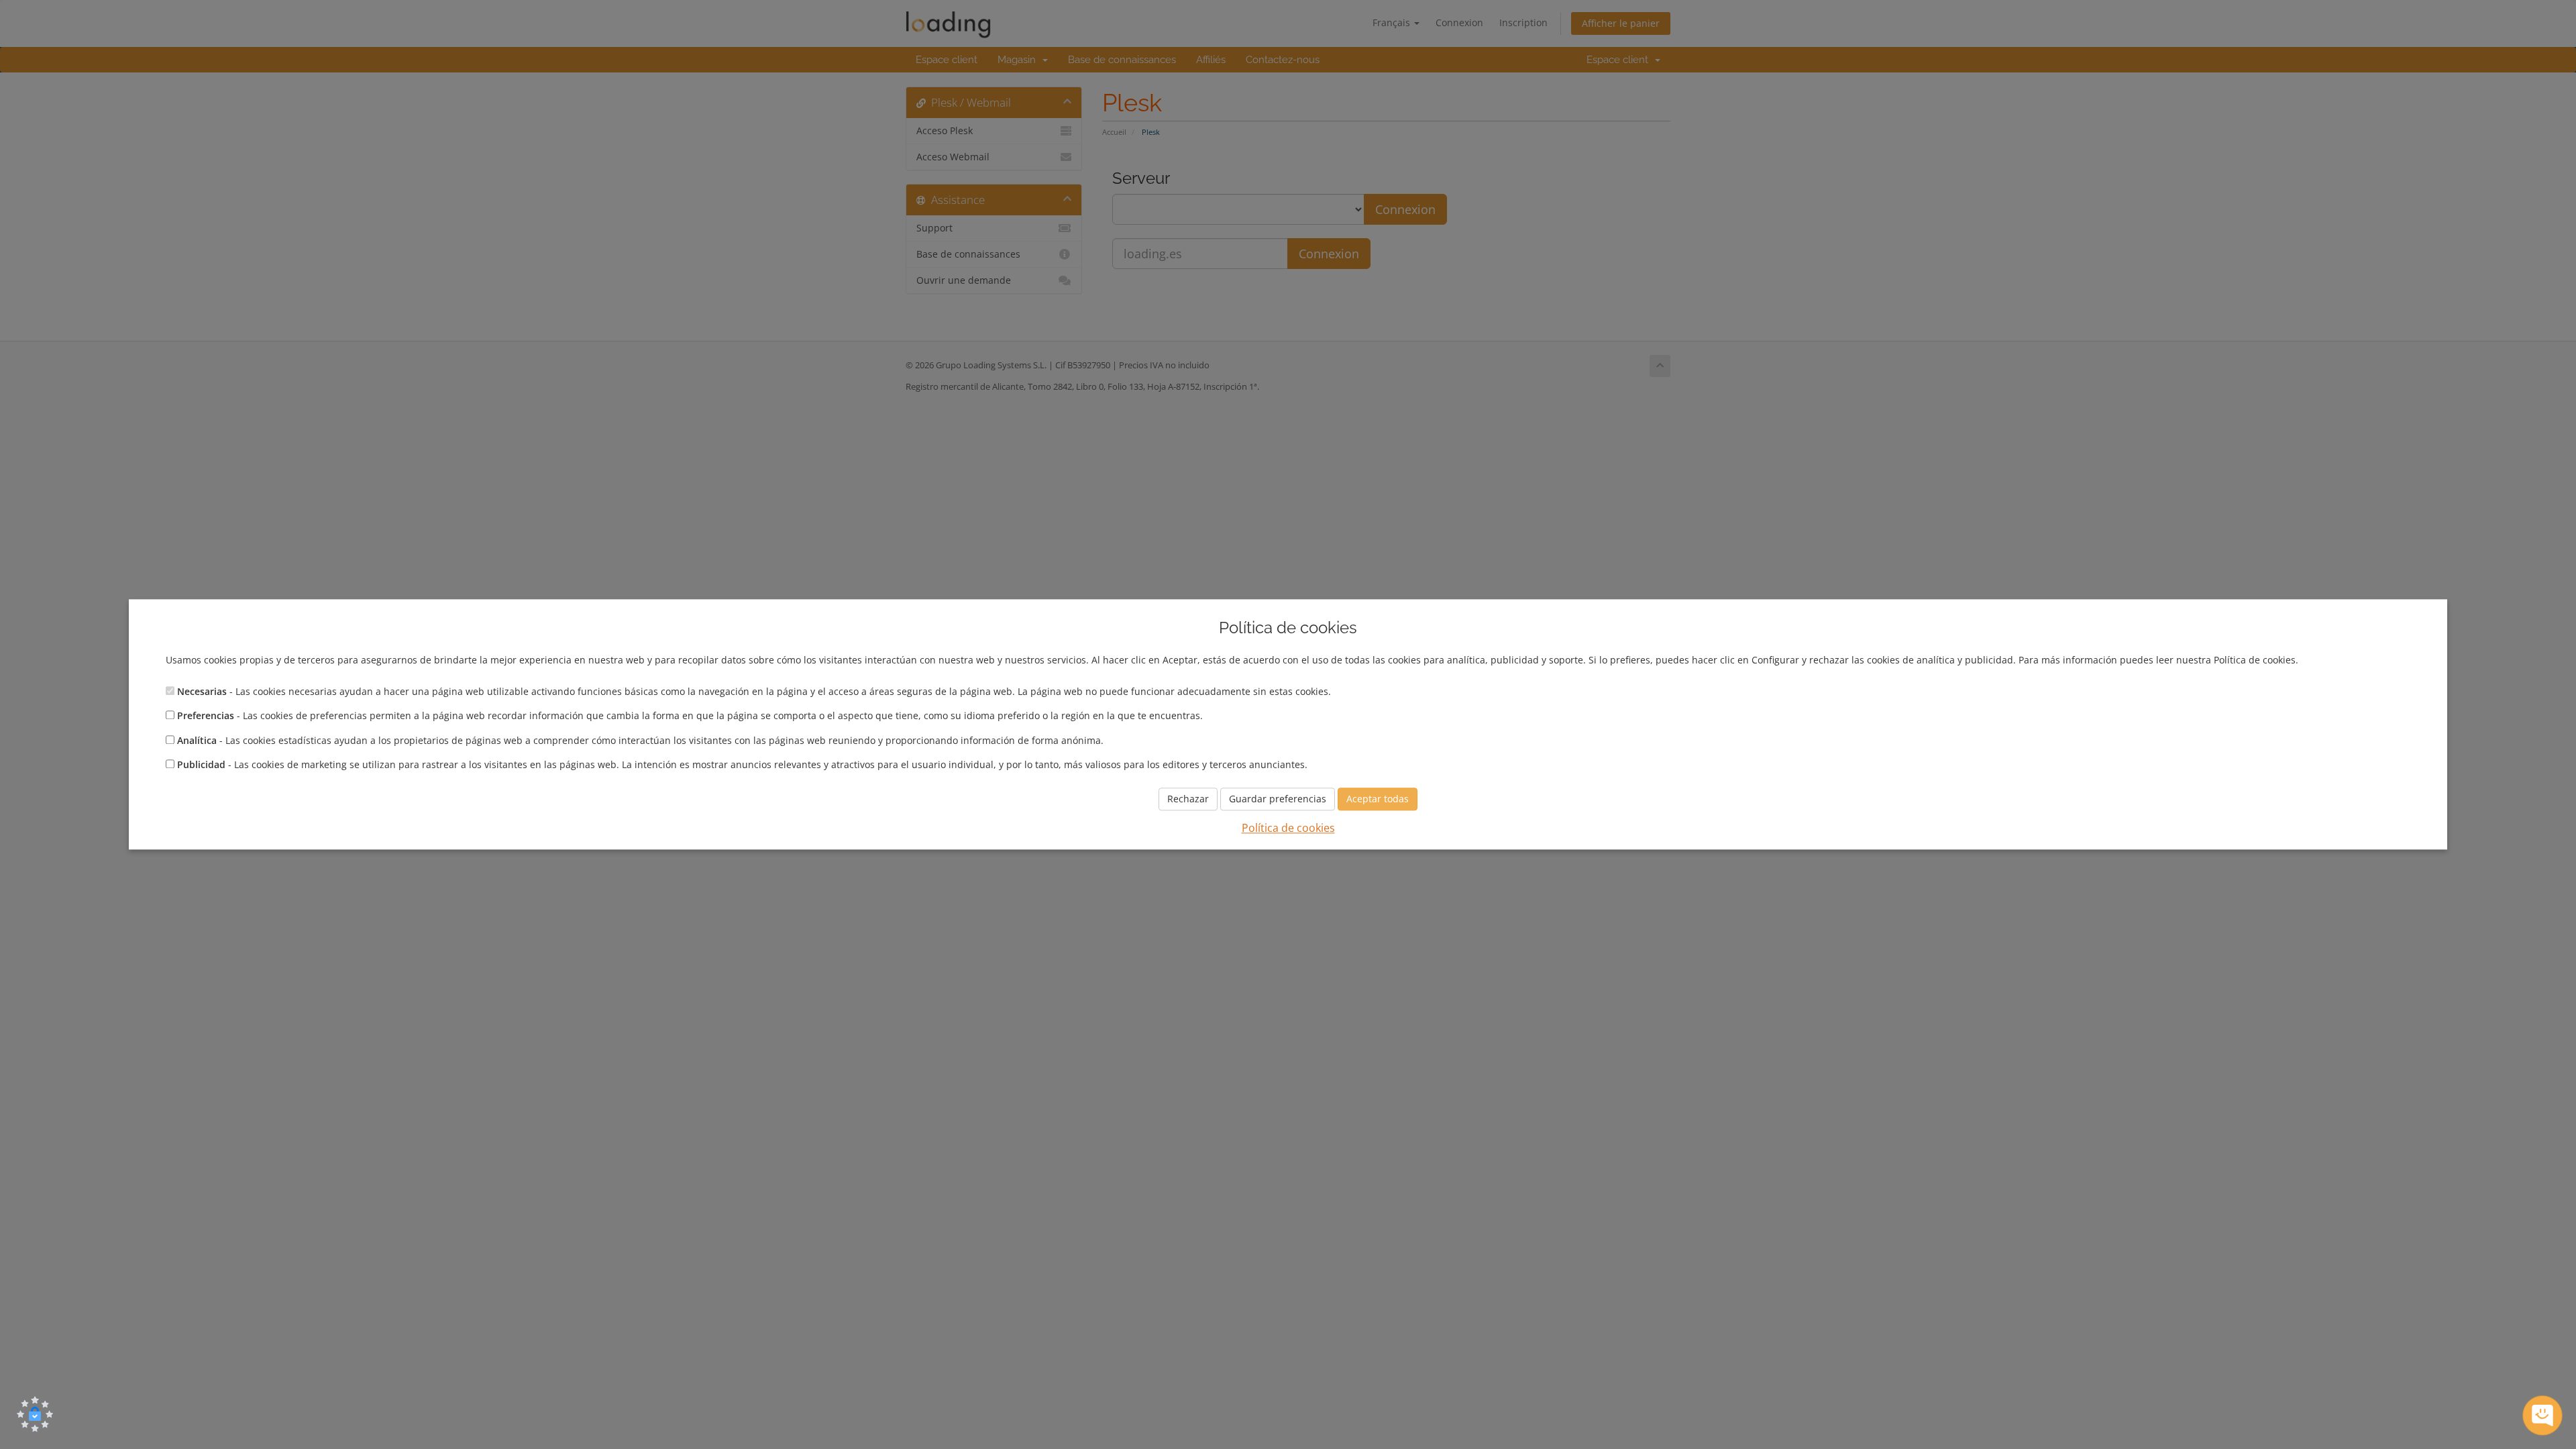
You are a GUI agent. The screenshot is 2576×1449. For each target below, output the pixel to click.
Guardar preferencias (1278, 799)
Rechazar (1188, 799)
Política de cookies (1288, 828)
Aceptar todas (1378, 799)
